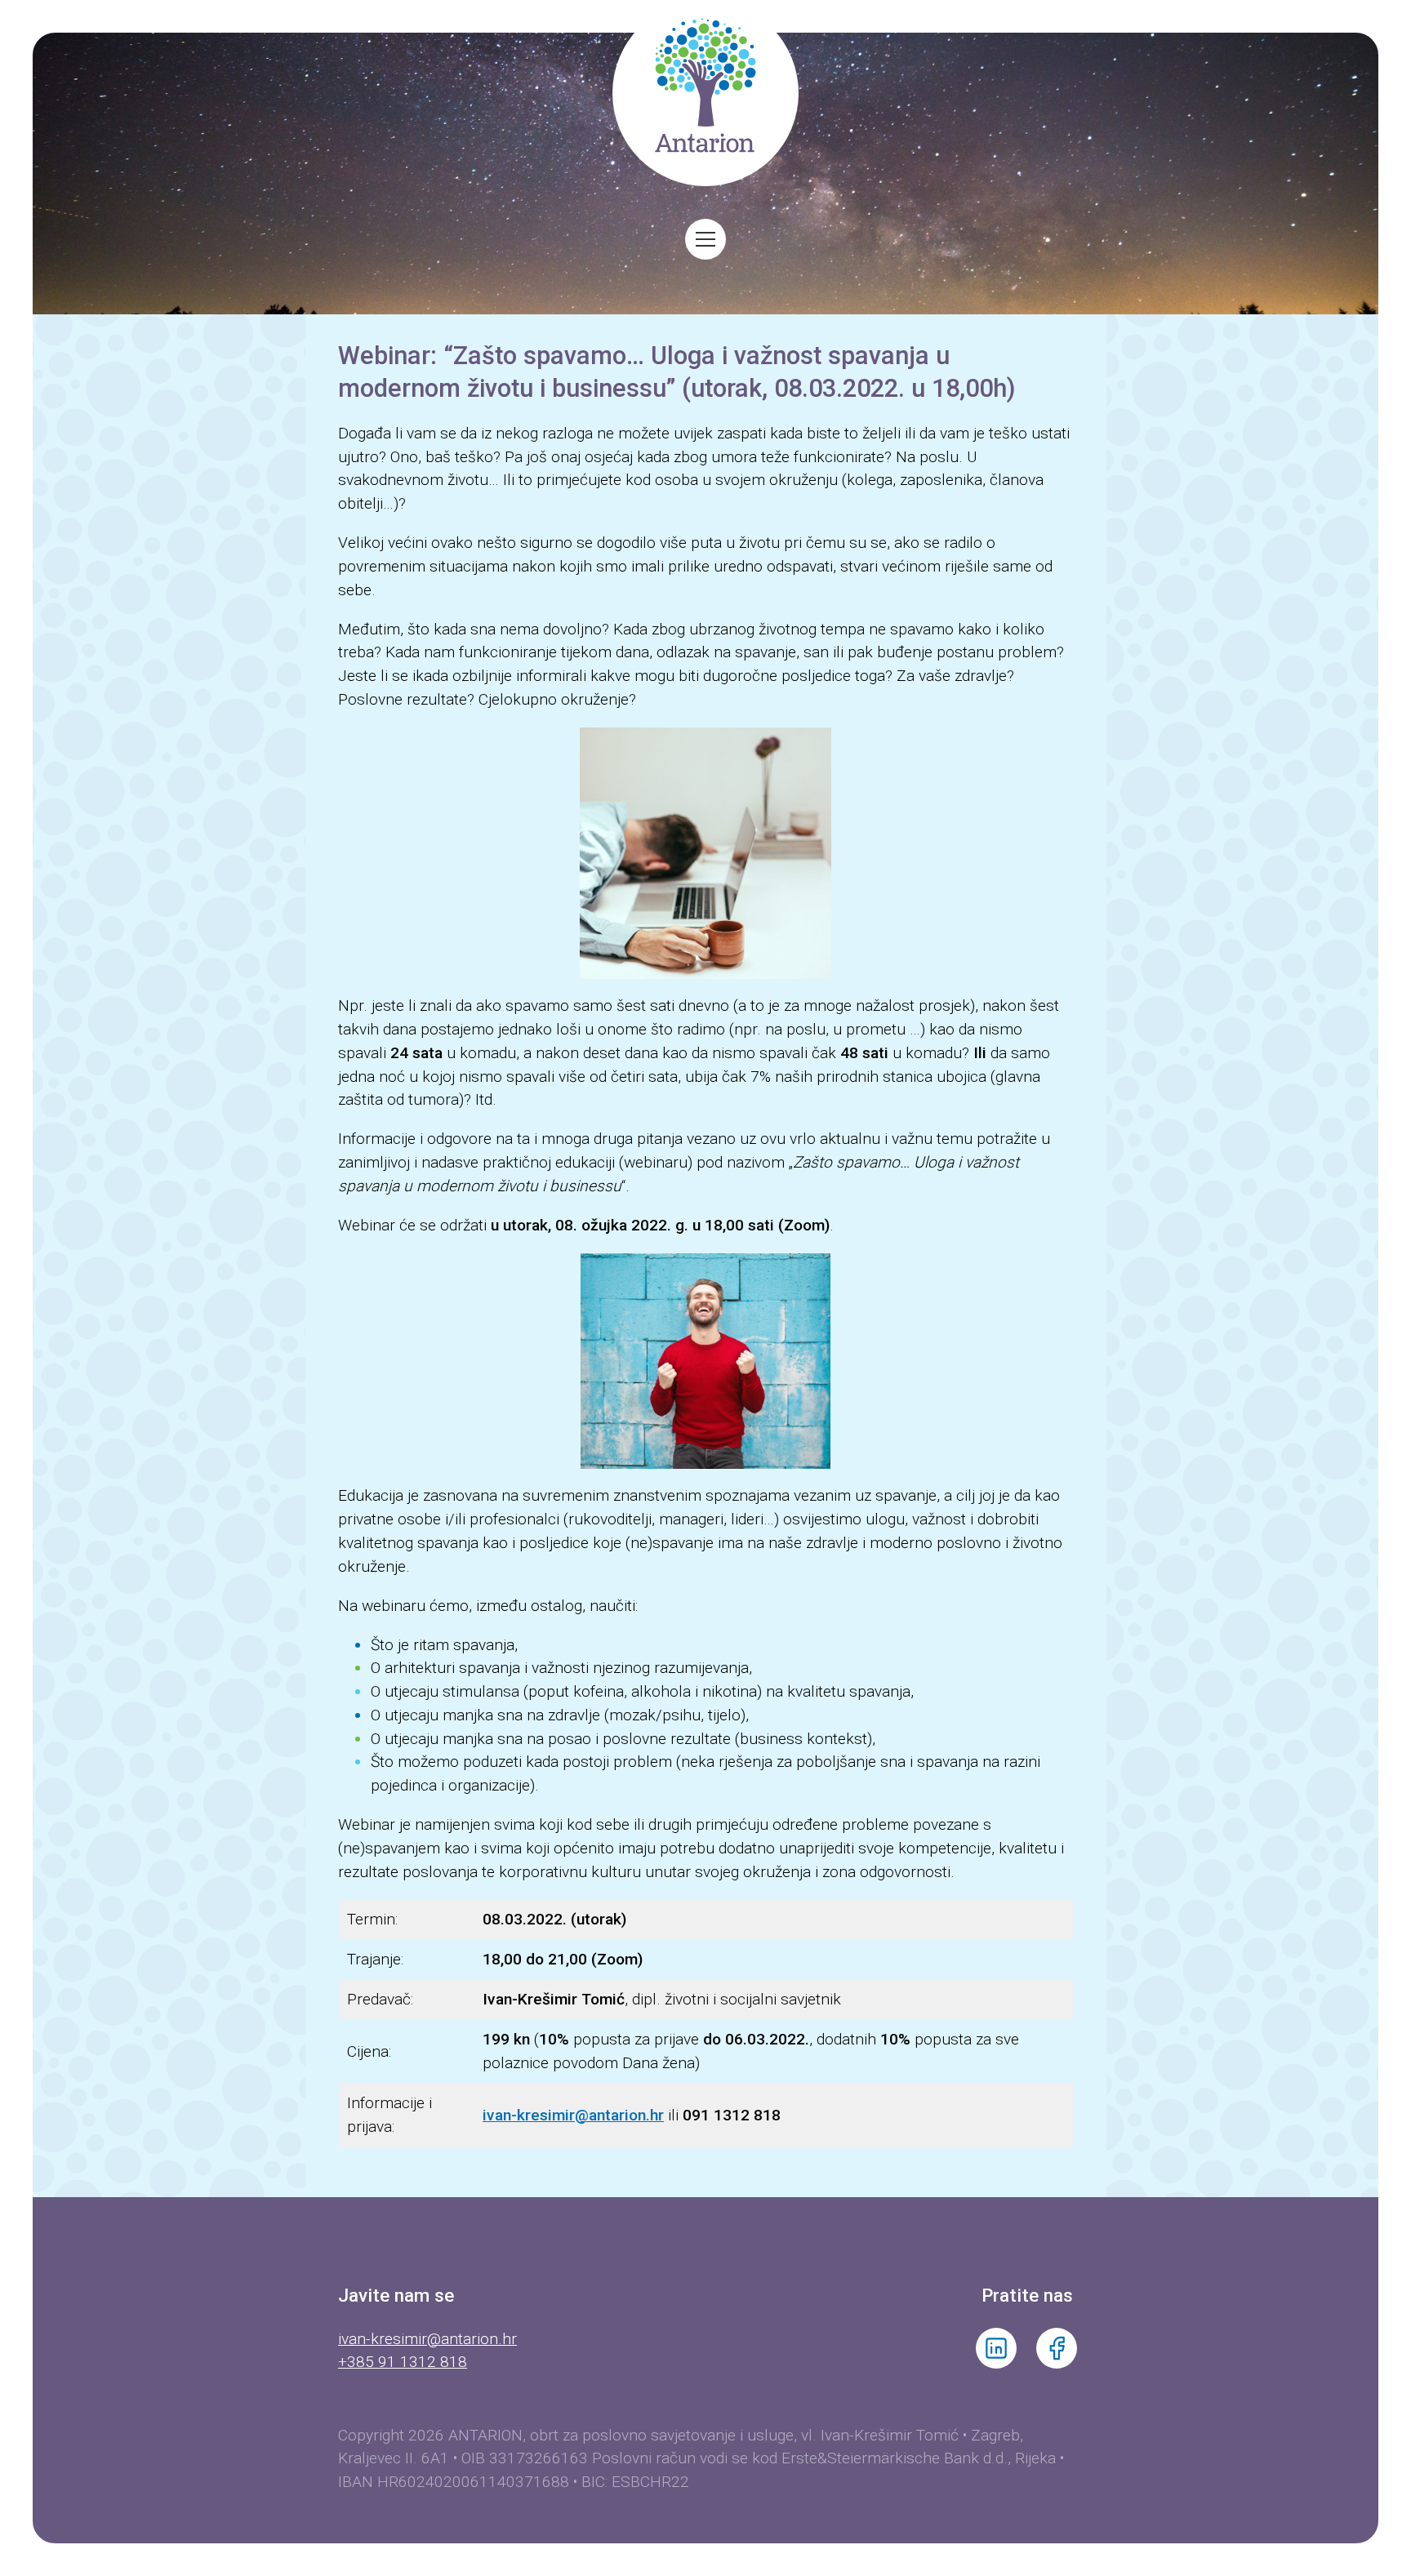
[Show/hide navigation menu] (705, 239)
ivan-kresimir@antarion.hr (427, 2339)
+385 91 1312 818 (403, 2362)
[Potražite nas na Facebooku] (1057, 2363)
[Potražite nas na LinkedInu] (996, 2363)
